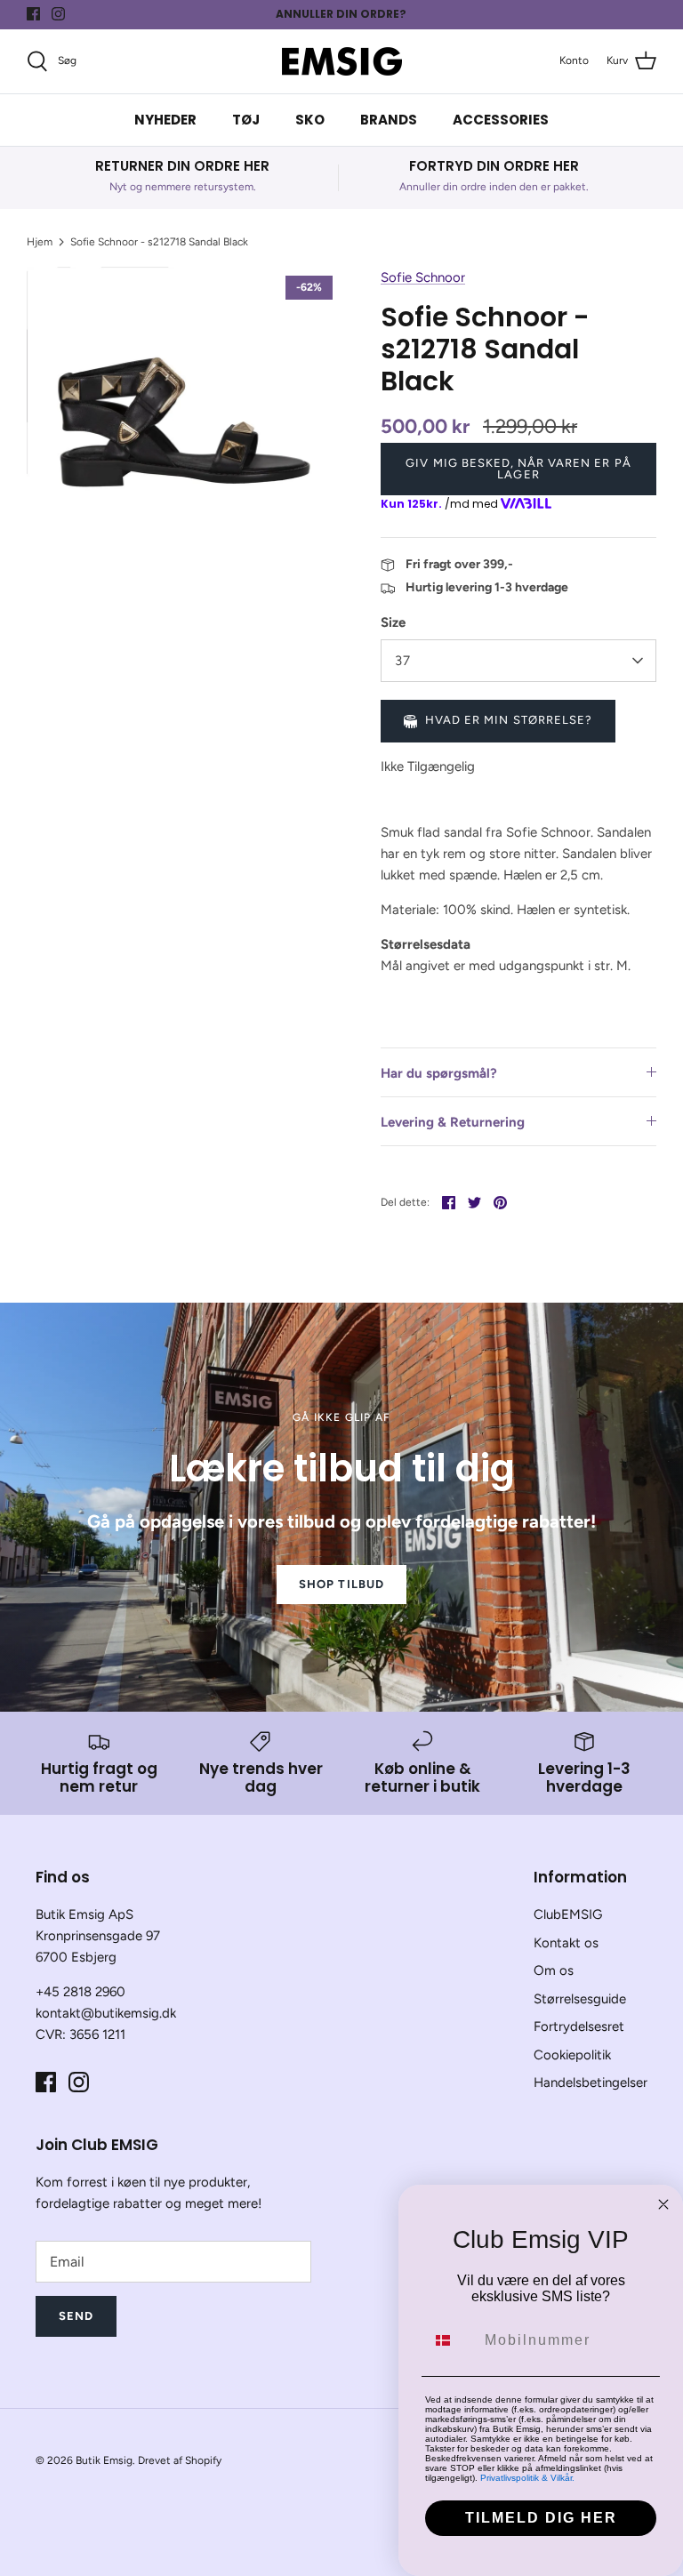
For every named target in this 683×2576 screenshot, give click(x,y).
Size (393, 622)
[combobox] (451, 2340)
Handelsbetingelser (591, 2082)
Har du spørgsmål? (439, 1073)
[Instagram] (58, 14)
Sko (310, 120)
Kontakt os (566, 1943)
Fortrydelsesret (579, 2026)
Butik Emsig (104, 2460)
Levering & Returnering (453, 1122)
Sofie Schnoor (423, 277)
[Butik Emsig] (342, 61)
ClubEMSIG (568, 1914)
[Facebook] (33, 14)
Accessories (501, 120)
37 (403, 661)
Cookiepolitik (572, 2055)
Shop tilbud (341, 1584)
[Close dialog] (663, 2204)
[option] (184, 424)
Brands (389, 120)
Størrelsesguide (580, 1999)
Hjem (40, 242)
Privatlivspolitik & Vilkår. (527, 2478)
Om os (554, 1970)
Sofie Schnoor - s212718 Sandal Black (159, 242)
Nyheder (165, 120)
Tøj (246, 120)
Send (76, 2316)
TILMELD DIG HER (541, 2518)
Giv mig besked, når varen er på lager (518, 469)
